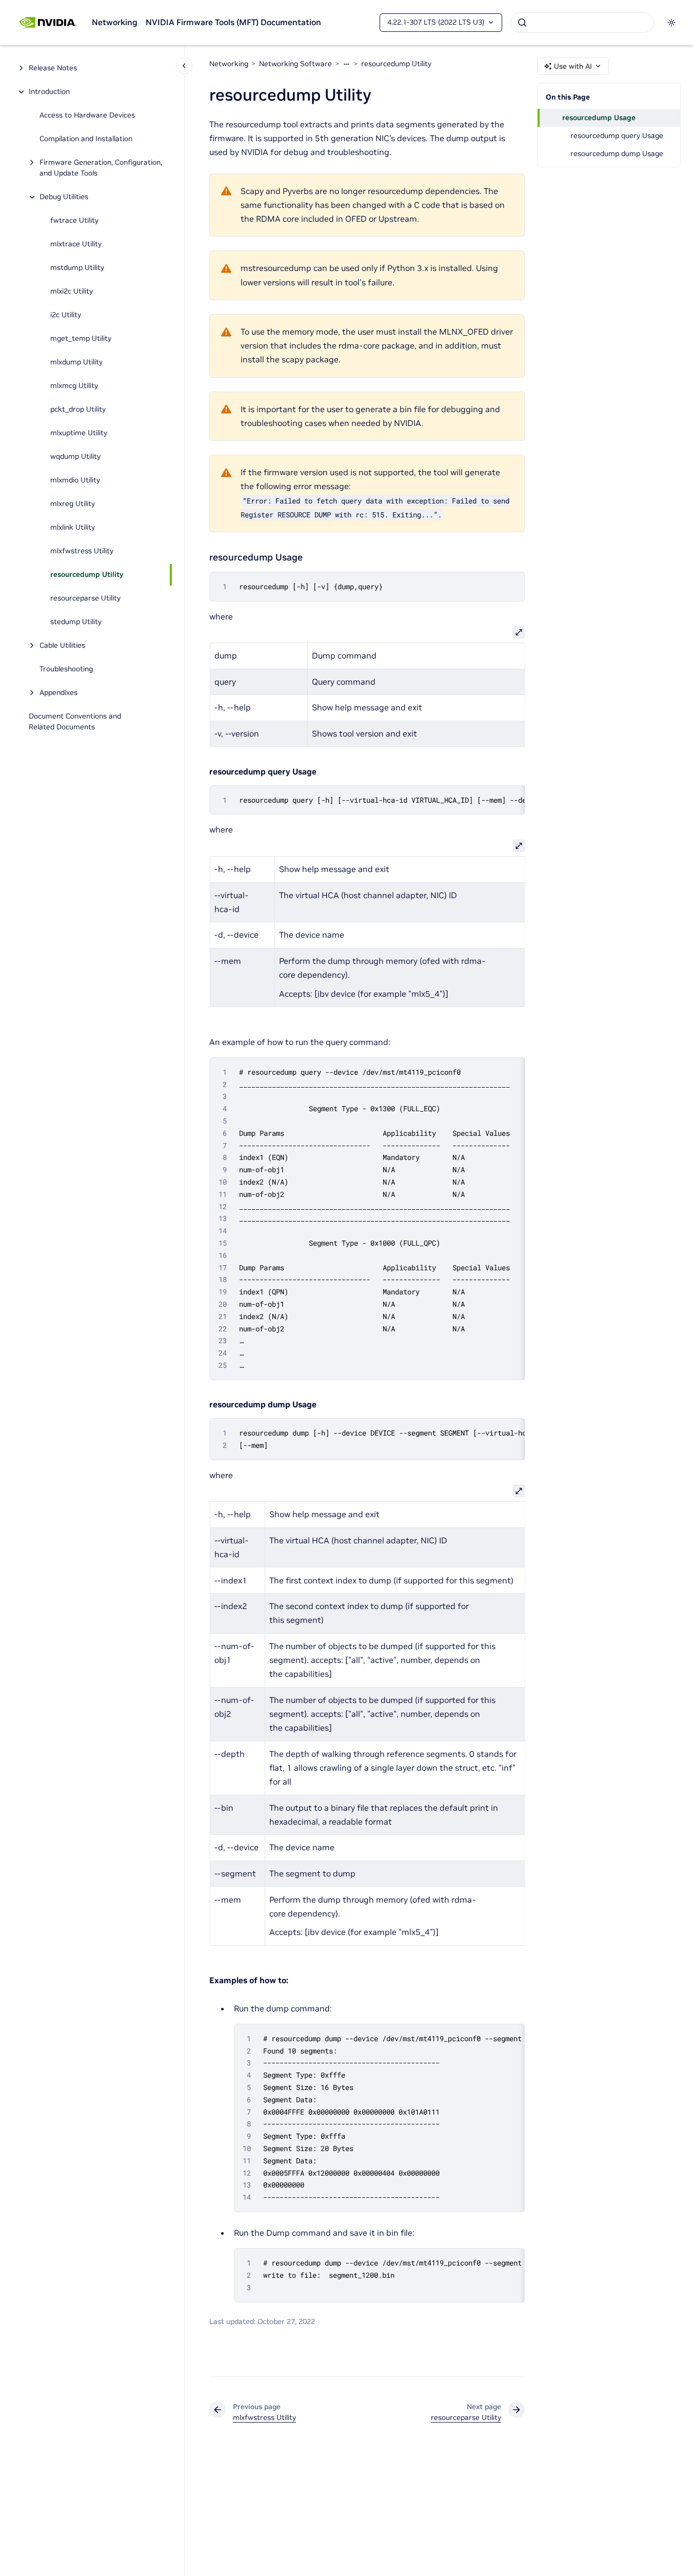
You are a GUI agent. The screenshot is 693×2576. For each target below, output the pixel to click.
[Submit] (522, 23)
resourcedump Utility (87, 575)
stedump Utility (76, 622)
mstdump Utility (77, 268)
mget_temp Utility (81, 339)
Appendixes (58, 693)
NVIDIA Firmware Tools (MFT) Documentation (233, 22)
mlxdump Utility (76, 362)
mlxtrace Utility (76, 244)
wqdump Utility (75, 457)
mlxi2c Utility (72, 292)
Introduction (49, 92)
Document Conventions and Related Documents (75, 722)
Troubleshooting (66, 669)
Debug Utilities (64, 197)
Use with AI (573, 66)
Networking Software (295, 64)
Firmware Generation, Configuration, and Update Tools (101, 168)
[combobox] (582, 23)
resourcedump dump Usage (617, 153)
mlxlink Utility (73, 528)
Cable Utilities (62, 646)
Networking (115, 22)
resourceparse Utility (85, 598)
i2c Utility (66, 315)
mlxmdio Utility (75, 480)
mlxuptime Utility (79, 433)
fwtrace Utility (74, 221)
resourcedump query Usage (617, 135)
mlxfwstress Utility (82, 551)
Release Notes (53, 68)
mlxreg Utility (73, 504)
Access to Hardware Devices (87, 115)
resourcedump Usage (599, 118)
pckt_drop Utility (78, 410)
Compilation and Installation (86, 139)
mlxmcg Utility (74, 386)
